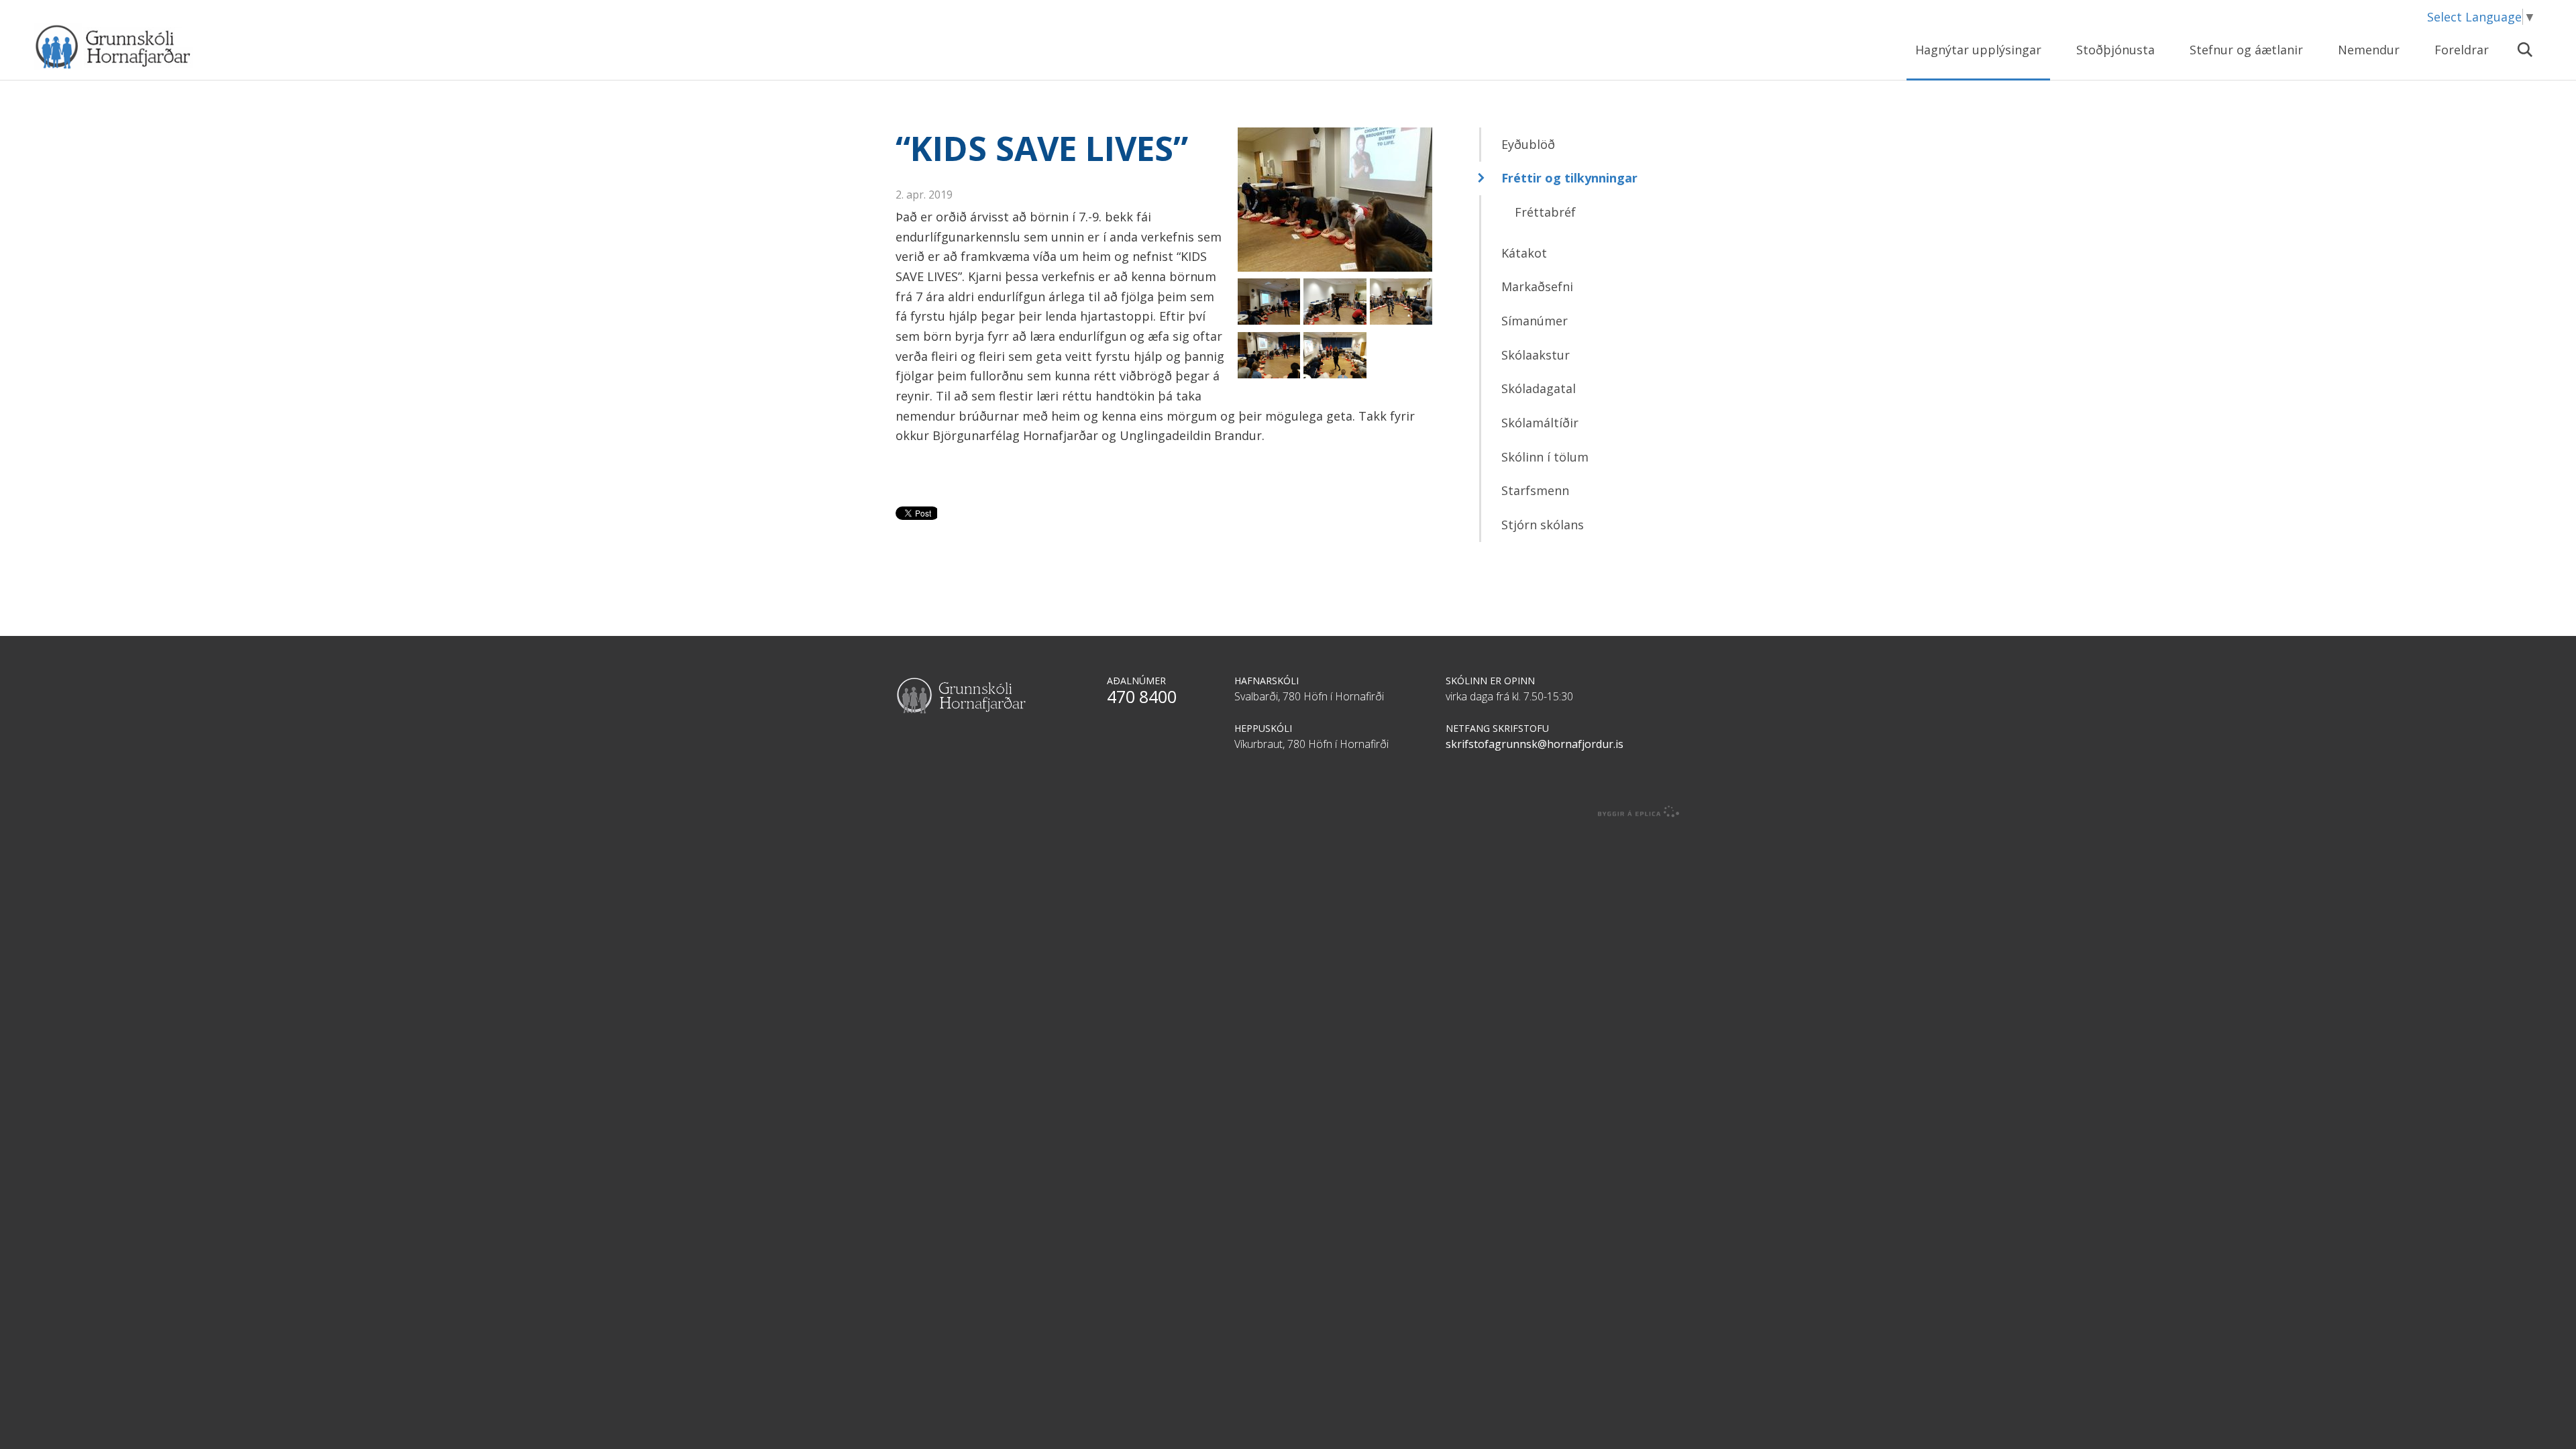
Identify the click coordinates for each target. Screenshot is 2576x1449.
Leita (2524, 58)
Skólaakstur (1536, 355)
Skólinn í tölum (1545, 457)
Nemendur (2369, 50)
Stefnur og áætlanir (2246, 50)
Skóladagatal (1539, 388)
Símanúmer (1535, 321)
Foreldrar (2462, 50)
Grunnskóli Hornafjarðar (164, 47)
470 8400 (1142, 696)
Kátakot (1524, 253)
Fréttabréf (1545, 212)
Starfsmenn (1535, 490)
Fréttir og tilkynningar (1569, 178)
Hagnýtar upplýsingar (1978, 50)
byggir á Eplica (1639, 812)
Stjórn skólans (1543, 525)
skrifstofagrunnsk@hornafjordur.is (1535, 744)
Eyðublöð (1528, 144)
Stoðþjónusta (2115, 50)
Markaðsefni (1537, 286)
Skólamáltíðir (1540, 423)
